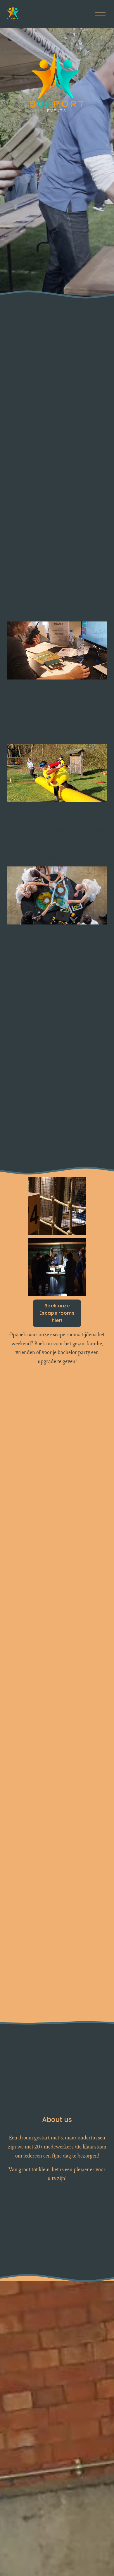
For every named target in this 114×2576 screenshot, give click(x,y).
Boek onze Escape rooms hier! (57, 1313)
